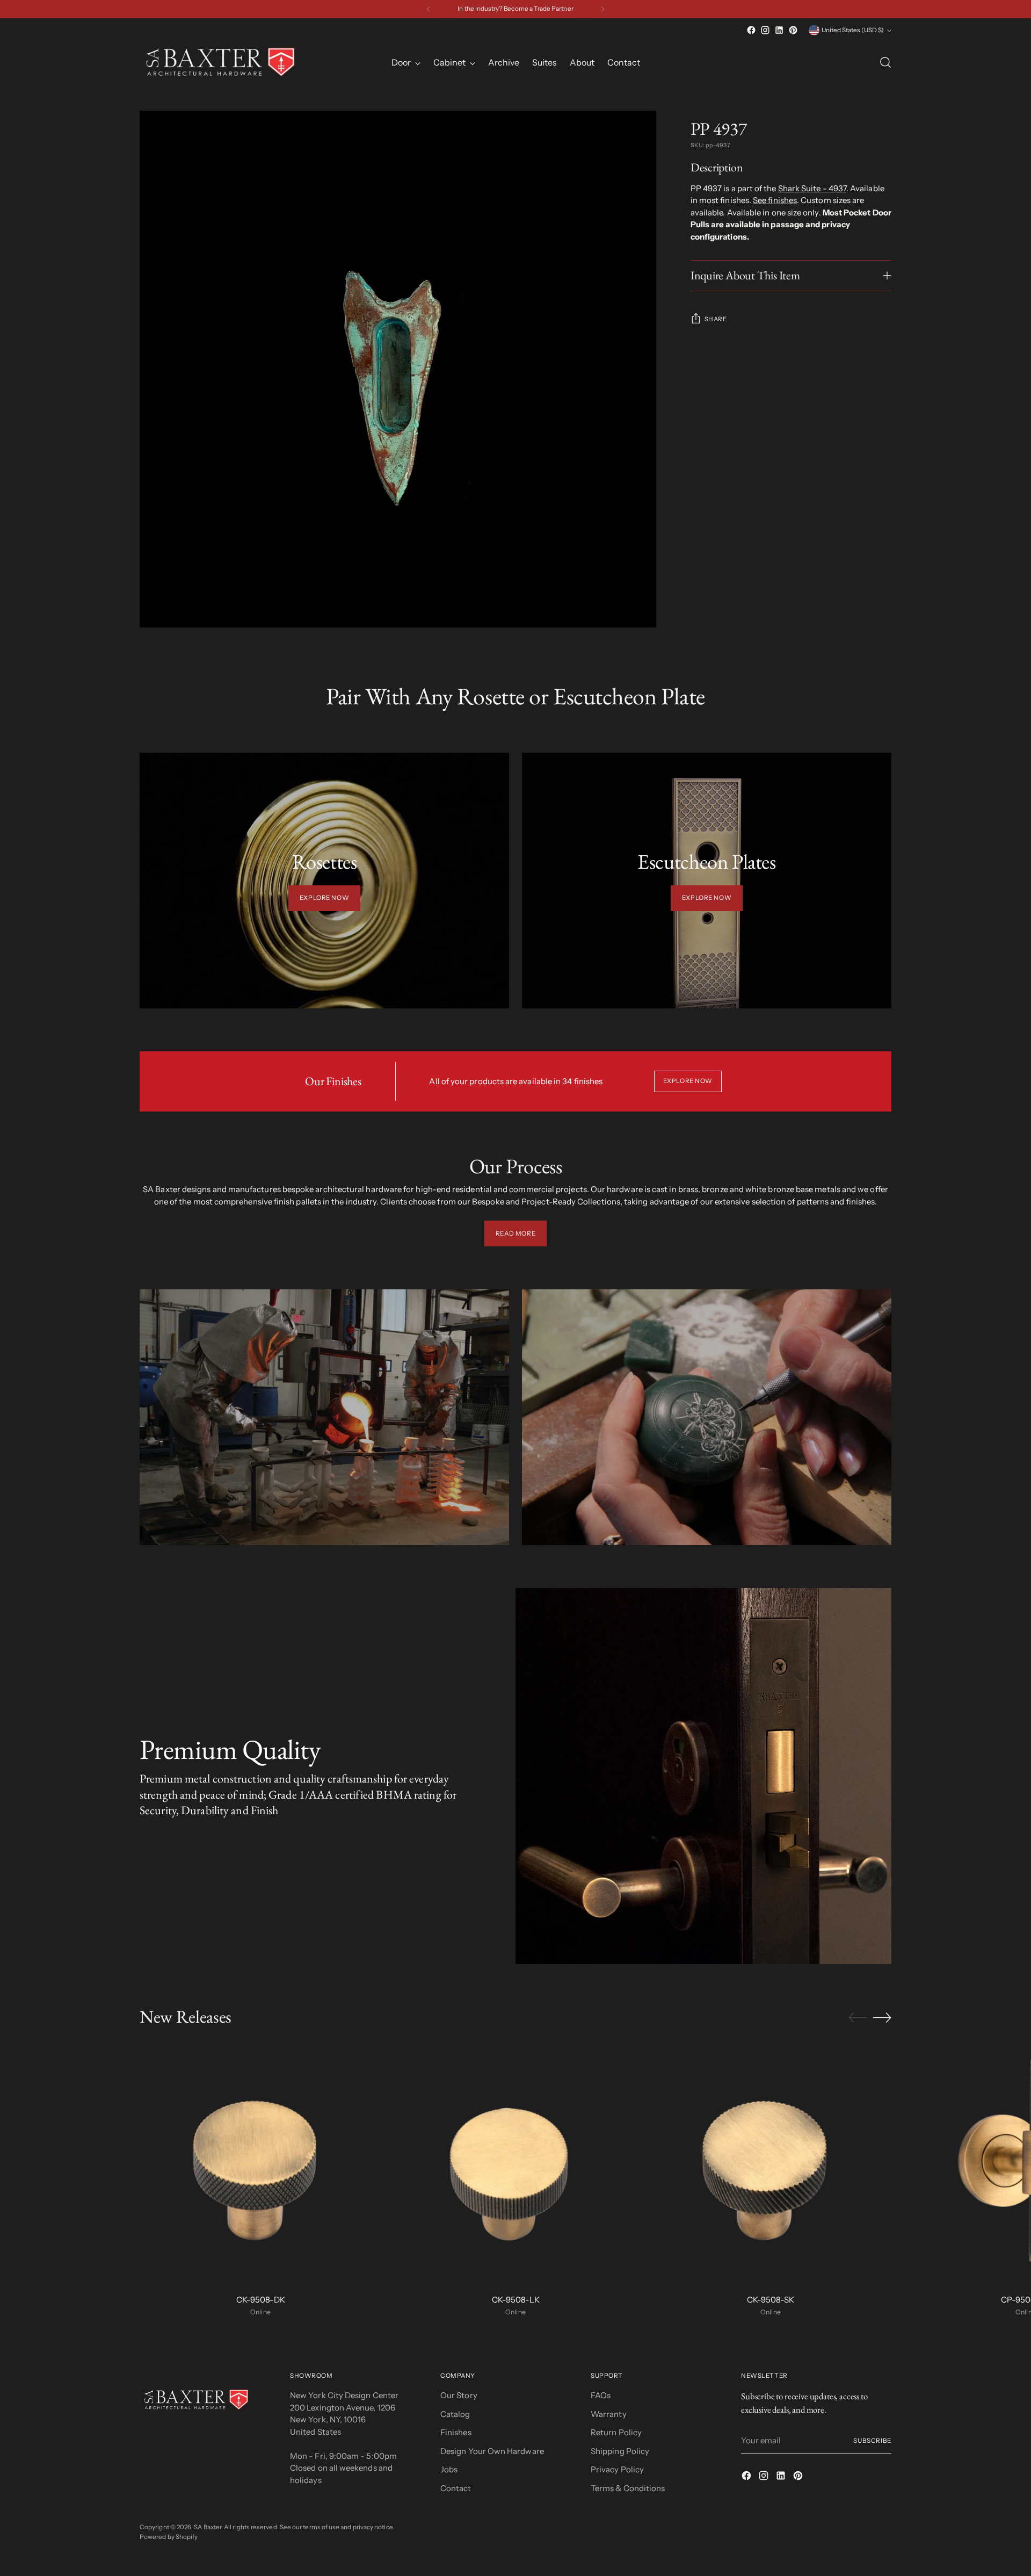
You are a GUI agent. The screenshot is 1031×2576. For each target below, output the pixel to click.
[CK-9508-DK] (260, 2164)
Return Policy (616, 2432)
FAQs (601, 2395)
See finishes (775, 201)
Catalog (455, 2414)
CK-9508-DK (261, 2300)
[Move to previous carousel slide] (858, 2018)
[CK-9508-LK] (515, 2164)
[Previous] (429, 9)
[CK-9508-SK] (771, 2164)
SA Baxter (208, 2527)
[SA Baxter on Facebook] (751, 30)
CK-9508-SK (771, 2300)
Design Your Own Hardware (492, 2451)
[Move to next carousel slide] (882, 2017)
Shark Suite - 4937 (812, 188)
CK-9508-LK (516, 2300)
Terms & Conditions (628, 2488)
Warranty (609, 2414)
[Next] (602, 9)
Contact (456, 2488)
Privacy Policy (617, 2469)
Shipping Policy (620, 2451)
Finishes (456, 2432)
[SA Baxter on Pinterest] (793, 30)
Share (716, 319)
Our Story (459, 2395)
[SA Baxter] (220, 62)
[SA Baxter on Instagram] (765, 30)
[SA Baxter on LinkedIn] (779, 30)
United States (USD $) (853, 30)
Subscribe (872, 2441)
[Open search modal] (885, 62)
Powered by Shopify (169, 2537)
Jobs (449, 2469)
